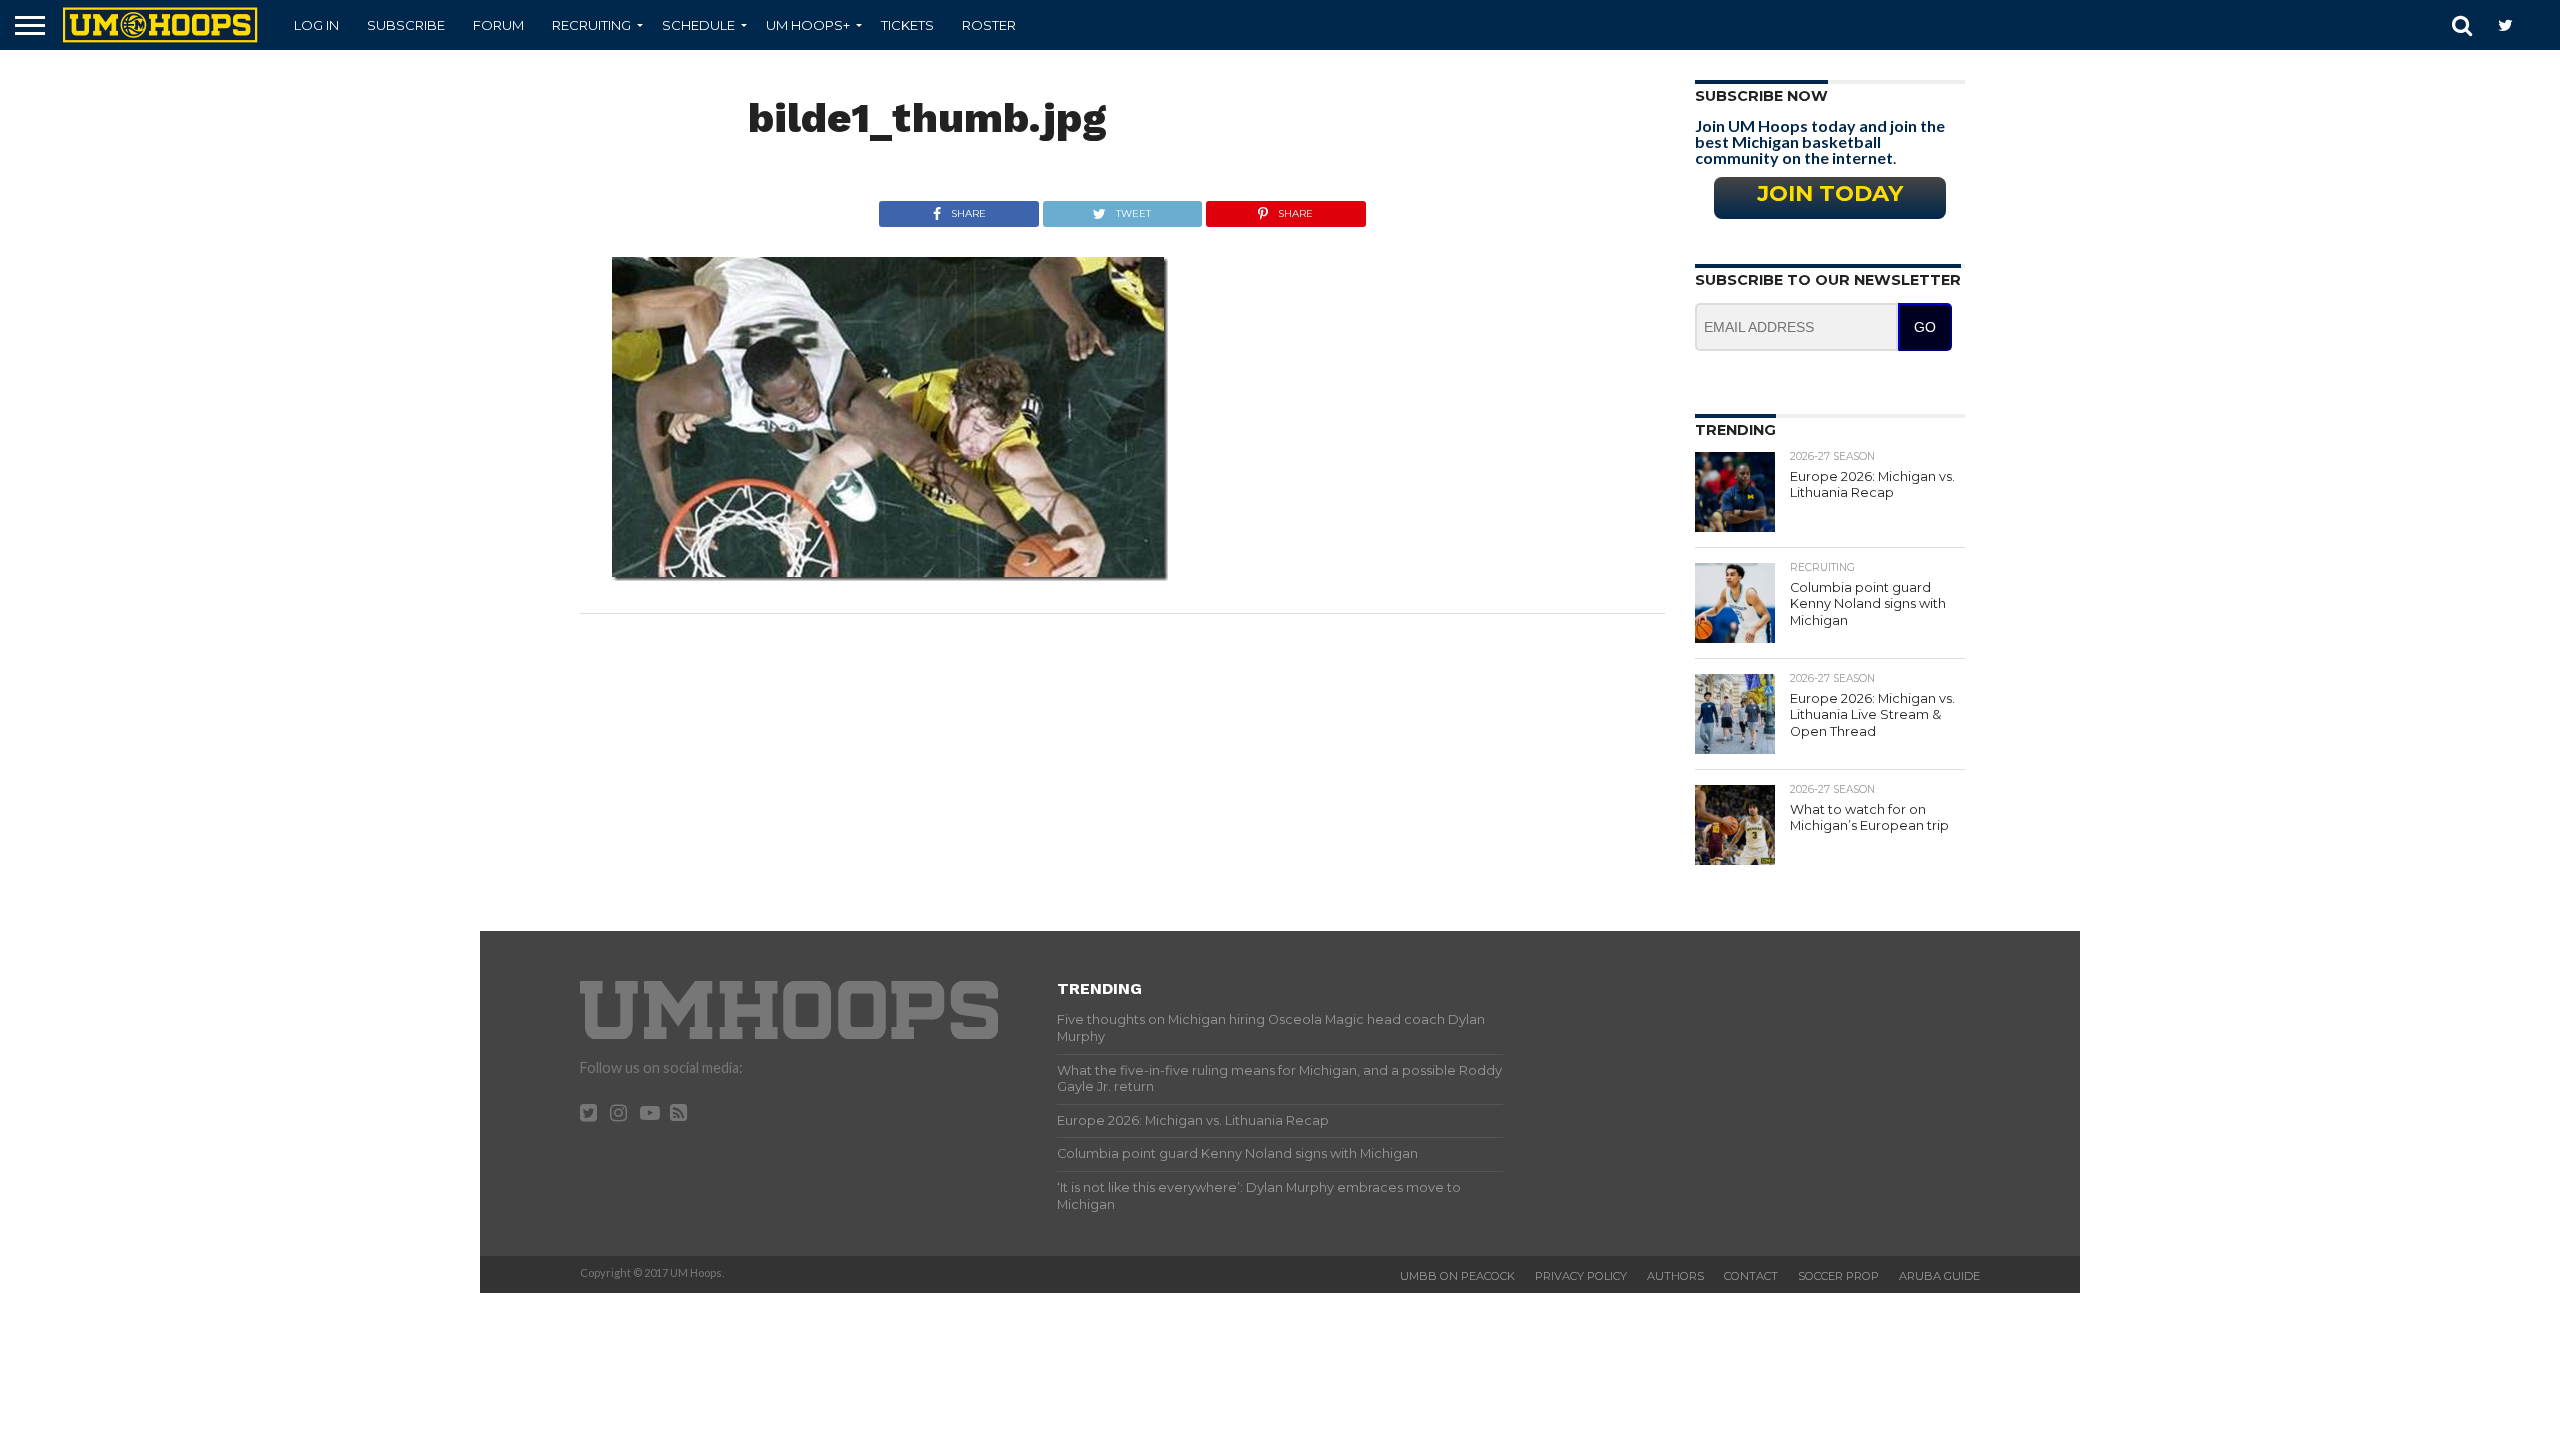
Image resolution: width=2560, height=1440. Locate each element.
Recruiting (591, 25)
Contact (1751, 1276)
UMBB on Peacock (1457, 1276)
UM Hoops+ (808, 25)
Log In (316, 25)
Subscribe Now (1761, 96)
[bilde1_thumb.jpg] (890, 574)
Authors (1675, 1276)
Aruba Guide (1939, 1276)
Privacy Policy (1581, 1276)
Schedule (698, 25)
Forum (498, 25)
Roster (989, 25)
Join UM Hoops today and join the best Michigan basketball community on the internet (1820, 141)
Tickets (907, 25)
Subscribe (406, 25)
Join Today (1830, 193)
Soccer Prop (1838, 1276)
